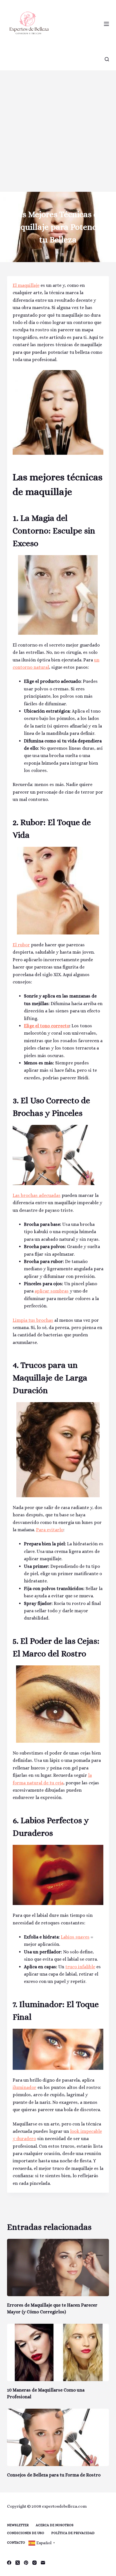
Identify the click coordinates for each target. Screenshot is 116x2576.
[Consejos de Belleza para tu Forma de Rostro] (58, 2437)
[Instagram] (34, 2563)
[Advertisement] (58, 131)
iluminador (24, 2087)
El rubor (21, 945)
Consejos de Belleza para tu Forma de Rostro (54, 2475)
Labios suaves (75, 1937)
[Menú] (106, 24)
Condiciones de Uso (26, 2533)
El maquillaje (26, 285)
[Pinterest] (26, 2563)
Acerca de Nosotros (55, 2525)
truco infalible (80, 1967)
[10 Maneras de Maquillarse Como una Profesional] (58, 2352)
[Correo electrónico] (43, 2563)
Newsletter (18, 2525)
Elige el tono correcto (47, 1026)
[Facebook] (9, 2563)
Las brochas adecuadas (37, 1195)
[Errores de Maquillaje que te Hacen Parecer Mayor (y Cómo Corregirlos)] (58, 2267)
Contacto (16, 2543)
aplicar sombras (52, 1291)
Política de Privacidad (73, 2533)
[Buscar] (107, 59)
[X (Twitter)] (18, 2563)
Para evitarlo (50, 1530)
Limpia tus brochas (33, 1320)
